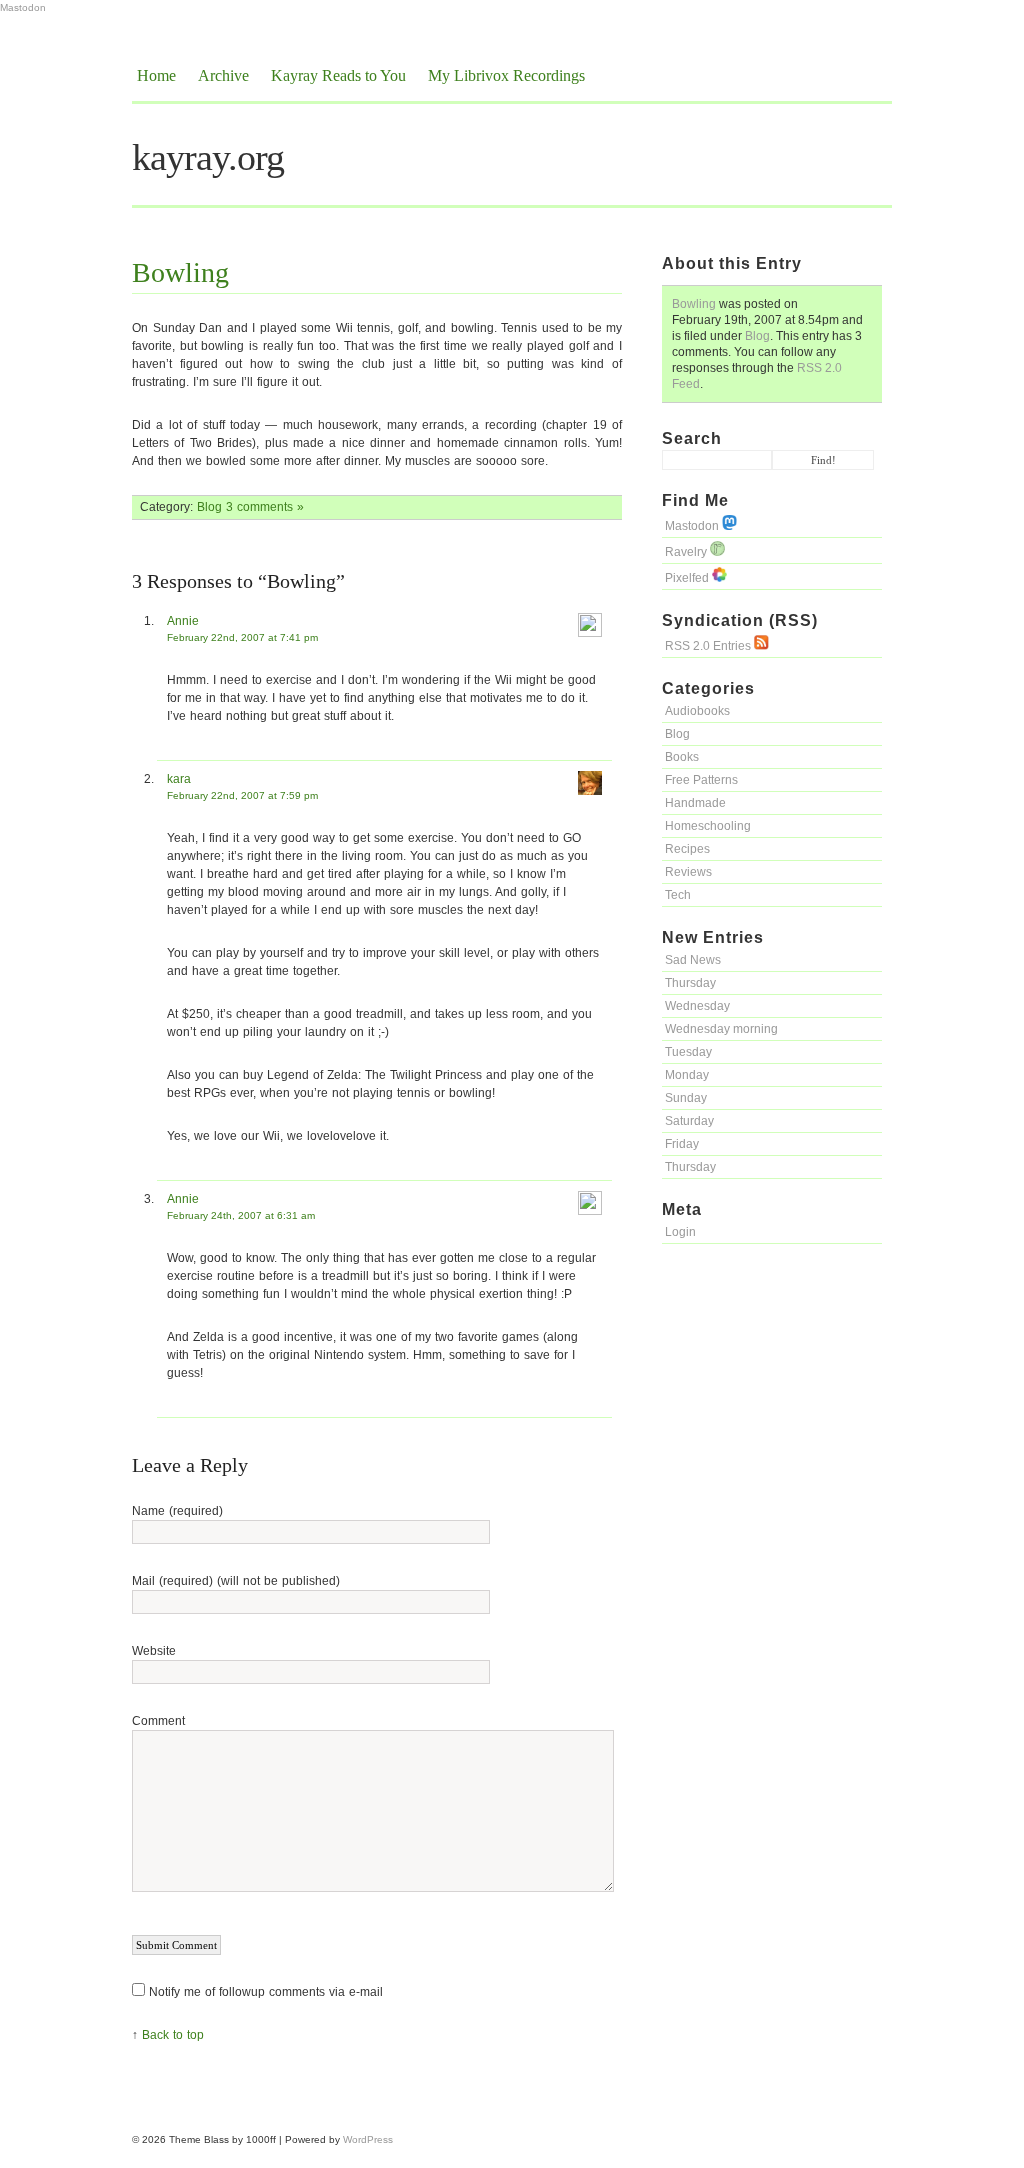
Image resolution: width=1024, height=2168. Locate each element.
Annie (183, 621)
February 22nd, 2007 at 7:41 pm (242, 637)
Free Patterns (701, 780)
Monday (687, 1075)
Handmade (695, 803)
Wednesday (697, 1006)
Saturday (689, 1121)
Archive (223, 75)
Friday (682, 1144)
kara (179, 779)
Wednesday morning (721, 1029)
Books (682, 757)
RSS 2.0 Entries (709, 646)
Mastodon (23, 7)
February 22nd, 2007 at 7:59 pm (242, 795)
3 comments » (265, 507)
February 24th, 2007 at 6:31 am (241, 1215)
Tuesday (688, 1052)
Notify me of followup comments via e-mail (266, 1992)
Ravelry (687, 552)
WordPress (368, 2139)
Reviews (688, 872)
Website (154, 1651)
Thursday (690, 983)
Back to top (173, 2035)
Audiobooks (697, 711)
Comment (158, 1721)
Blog (757, 336)
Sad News (693, 960)
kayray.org (208, 157)
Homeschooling (708, 826)
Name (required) (177, 1511)
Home (156, 75)
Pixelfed (688, 578)
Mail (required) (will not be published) (236, 1581)
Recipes (687, 849)
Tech (678, 895)
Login (680, 1232)
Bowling (694, 304)
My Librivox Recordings (506, 75)
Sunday (686, 1098)
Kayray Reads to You (338, 75)
